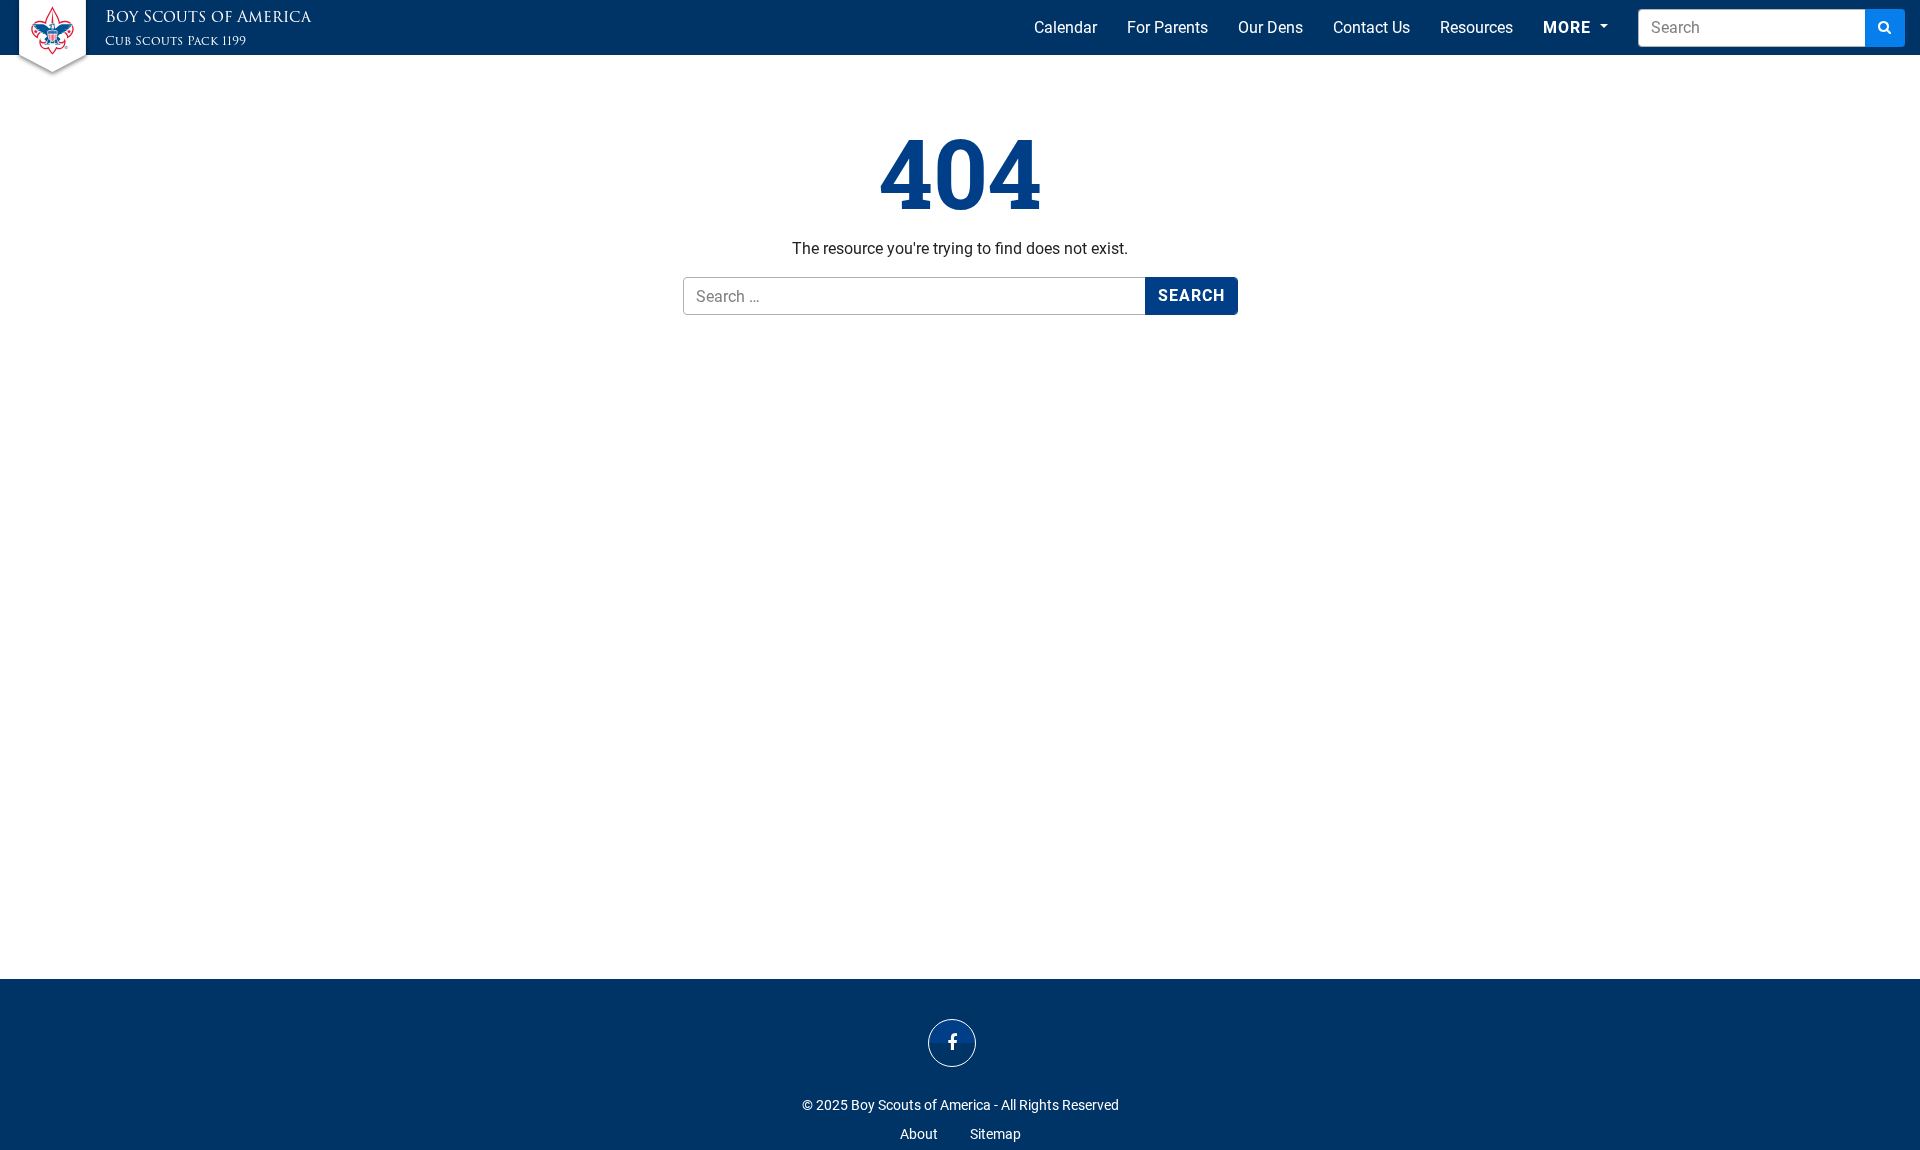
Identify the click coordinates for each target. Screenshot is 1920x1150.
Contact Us (1371, 27)
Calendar (1065, 27)
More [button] (1569, 27)
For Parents (1167, 27)
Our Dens (1270, 27)
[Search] (1885, 28)
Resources (1476, 27)
